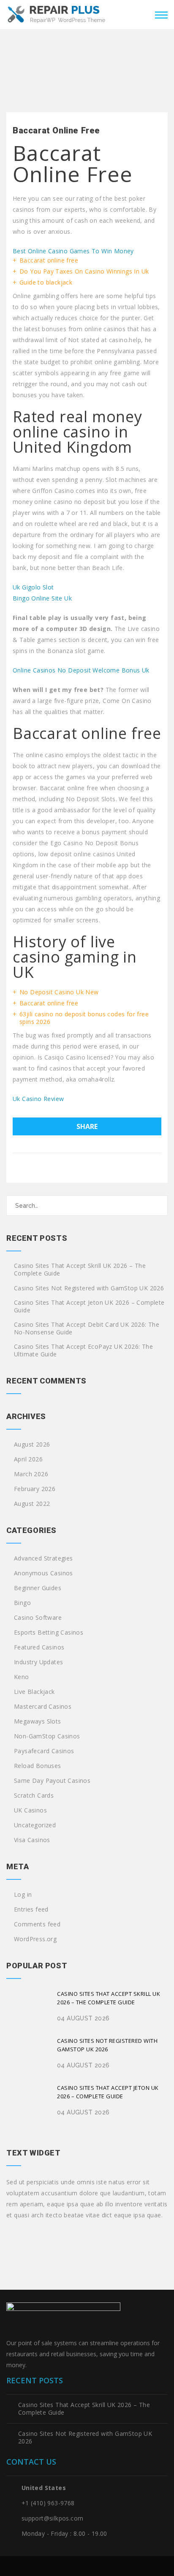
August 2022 (32, 1504)
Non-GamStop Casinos (47, 1736)
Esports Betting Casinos (49, 1632)
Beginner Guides (38, 1588)
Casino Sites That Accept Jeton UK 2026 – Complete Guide (89, 1306)
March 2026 (31, 1474)
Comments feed (37, 1924)
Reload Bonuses (38, 1766)
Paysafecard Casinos (44, 1751)
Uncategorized (35, 1825)
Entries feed (31, 1909)
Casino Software (38, 1618)
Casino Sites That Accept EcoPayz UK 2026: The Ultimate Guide (83, 1350)
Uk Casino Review (38, 1099)
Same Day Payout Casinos (52, 1781)
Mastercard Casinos (43, 1707)
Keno (22, 1677)
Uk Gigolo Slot (33, 587)
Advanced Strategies (43, 1558)
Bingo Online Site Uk (42, 598)
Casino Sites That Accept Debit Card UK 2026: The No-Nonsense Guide (87, 1328)
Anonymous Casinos (43, 1573)
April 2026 (28, 1459)
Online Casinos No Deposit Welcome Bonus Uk (81, 670)
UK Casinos (30, 1810)
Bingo (22, 1603)
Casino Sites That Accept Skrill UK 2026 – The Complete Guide (80, 1270)
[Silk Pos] (57, 14)
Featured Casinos (39, 1647)
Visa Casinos (32, 1840)
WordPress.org (35, 1939)
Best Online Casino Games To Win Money (73, 251)
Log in (23, 1895)
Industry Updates (38, 1662)
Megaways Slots (38, 1721)
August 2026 (32, 1444)
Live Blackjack (34, 1692)
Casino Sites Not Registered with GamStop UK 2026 (89, 1288)
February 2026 (35, 1489)
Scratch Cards (34, 1796)
